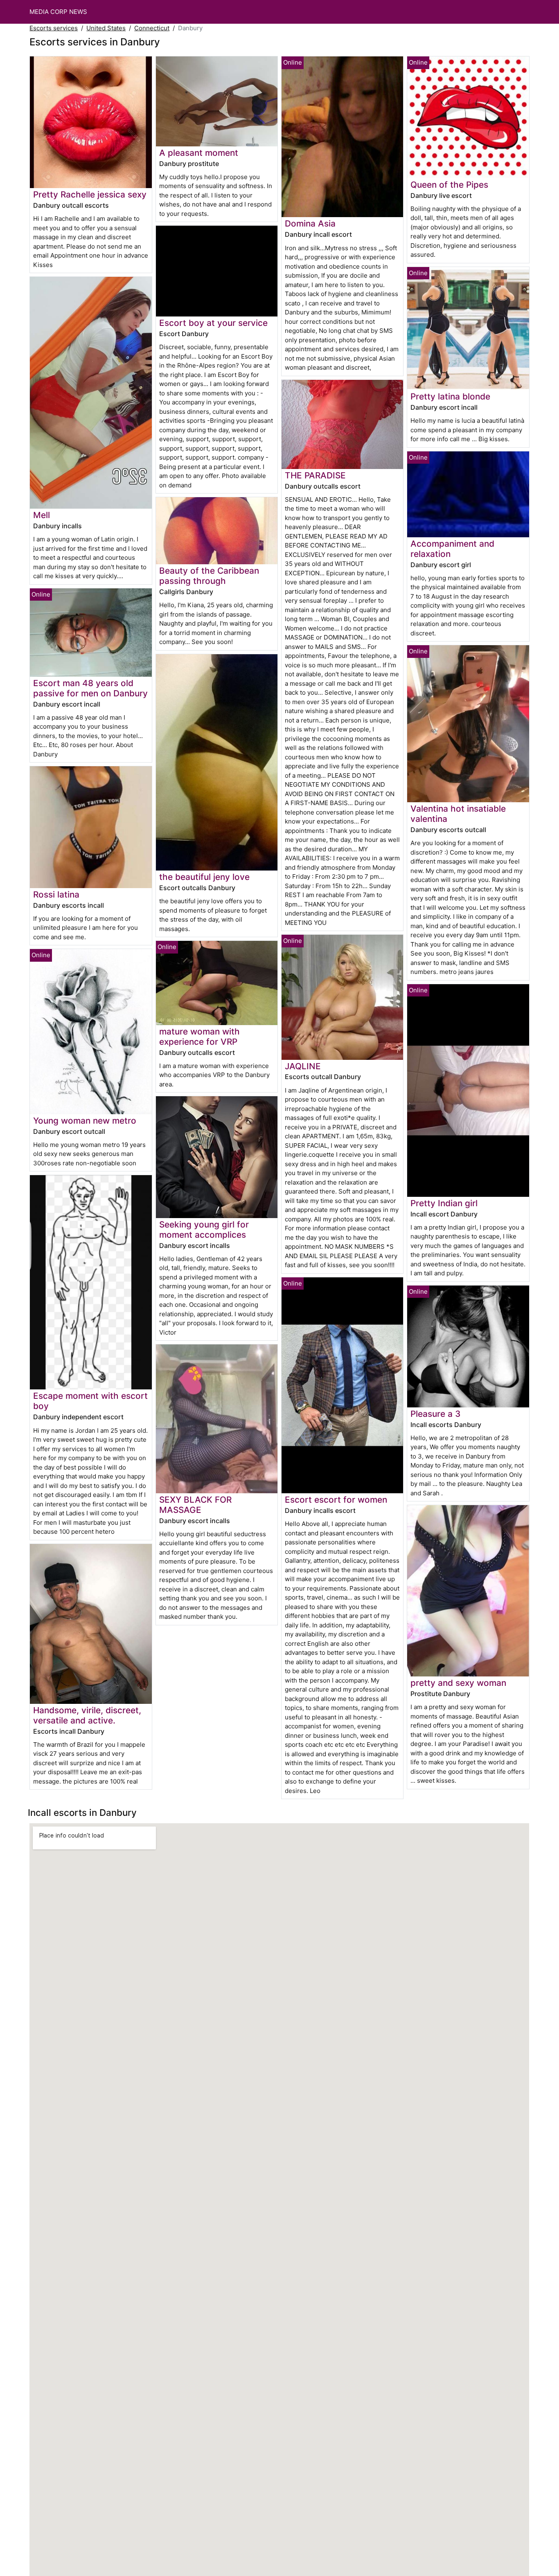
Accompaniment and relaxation (452, 549)
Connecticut (152, 28)
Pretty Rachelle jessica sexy (90, 194)
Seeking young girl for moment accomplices (204, 1230)
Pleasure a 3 (435, 1414)
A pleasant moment (199, 153)
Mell (42, 515)
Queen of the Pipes (449, 185)
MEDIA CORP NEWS (58, 12)
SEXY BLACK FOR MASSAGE (195, 1505)
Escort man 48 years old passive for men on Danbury (90, 688)
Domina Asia (310, 223)
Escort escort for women (336, 1500)
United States (106, 28)
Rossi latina (56, 894)
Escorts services (54, 28)
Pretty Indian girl (444, 1203)
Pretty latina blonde (450, 396)
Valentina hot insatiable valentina (458, 814)
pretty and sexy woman (458, 1683)
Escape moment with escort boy (90, 1401)
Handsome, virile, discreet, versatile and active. (87, 1715)
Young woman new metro (85, 1121)
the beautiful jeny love (204, 877)
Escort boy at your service (213, 323)
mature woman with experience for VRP (199, 1037)
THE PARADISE (315, 475)
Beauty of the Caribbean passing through (209, 576)
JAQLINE (303, 1066)
